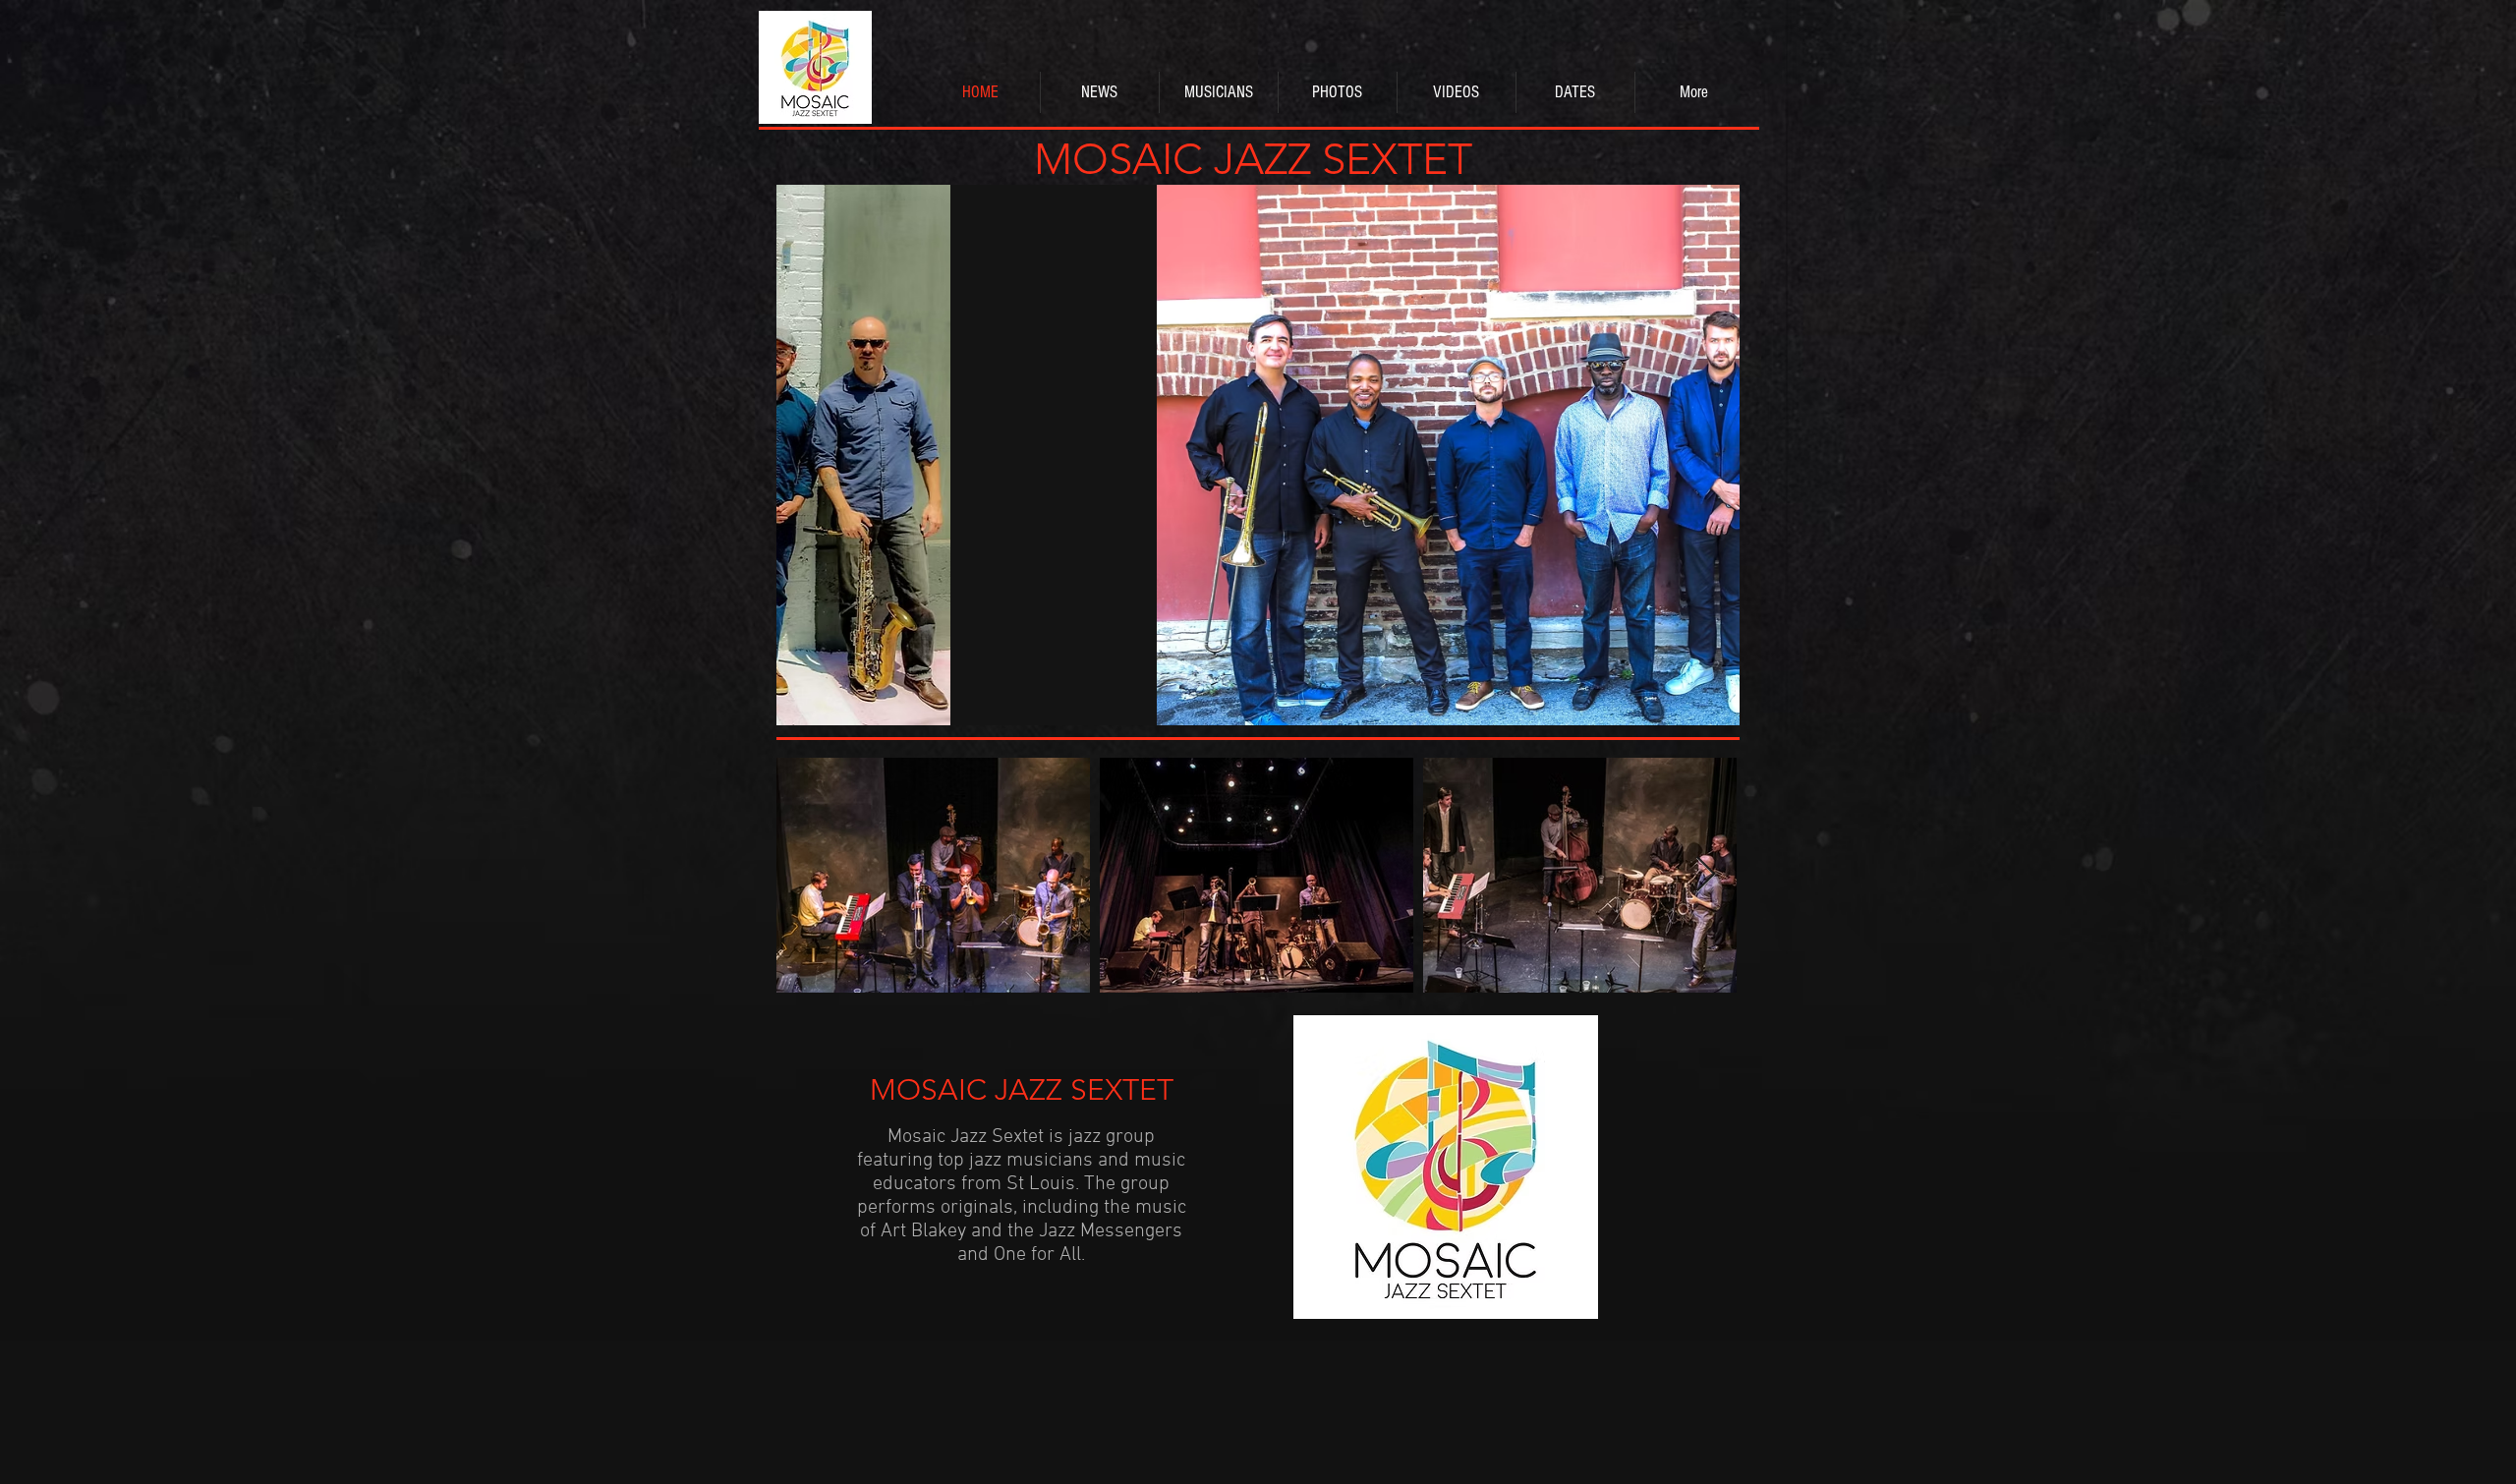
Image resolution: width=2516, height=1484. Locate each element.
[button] (1258, 455)
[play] (1698, 708)
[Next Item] (1706, 875)
